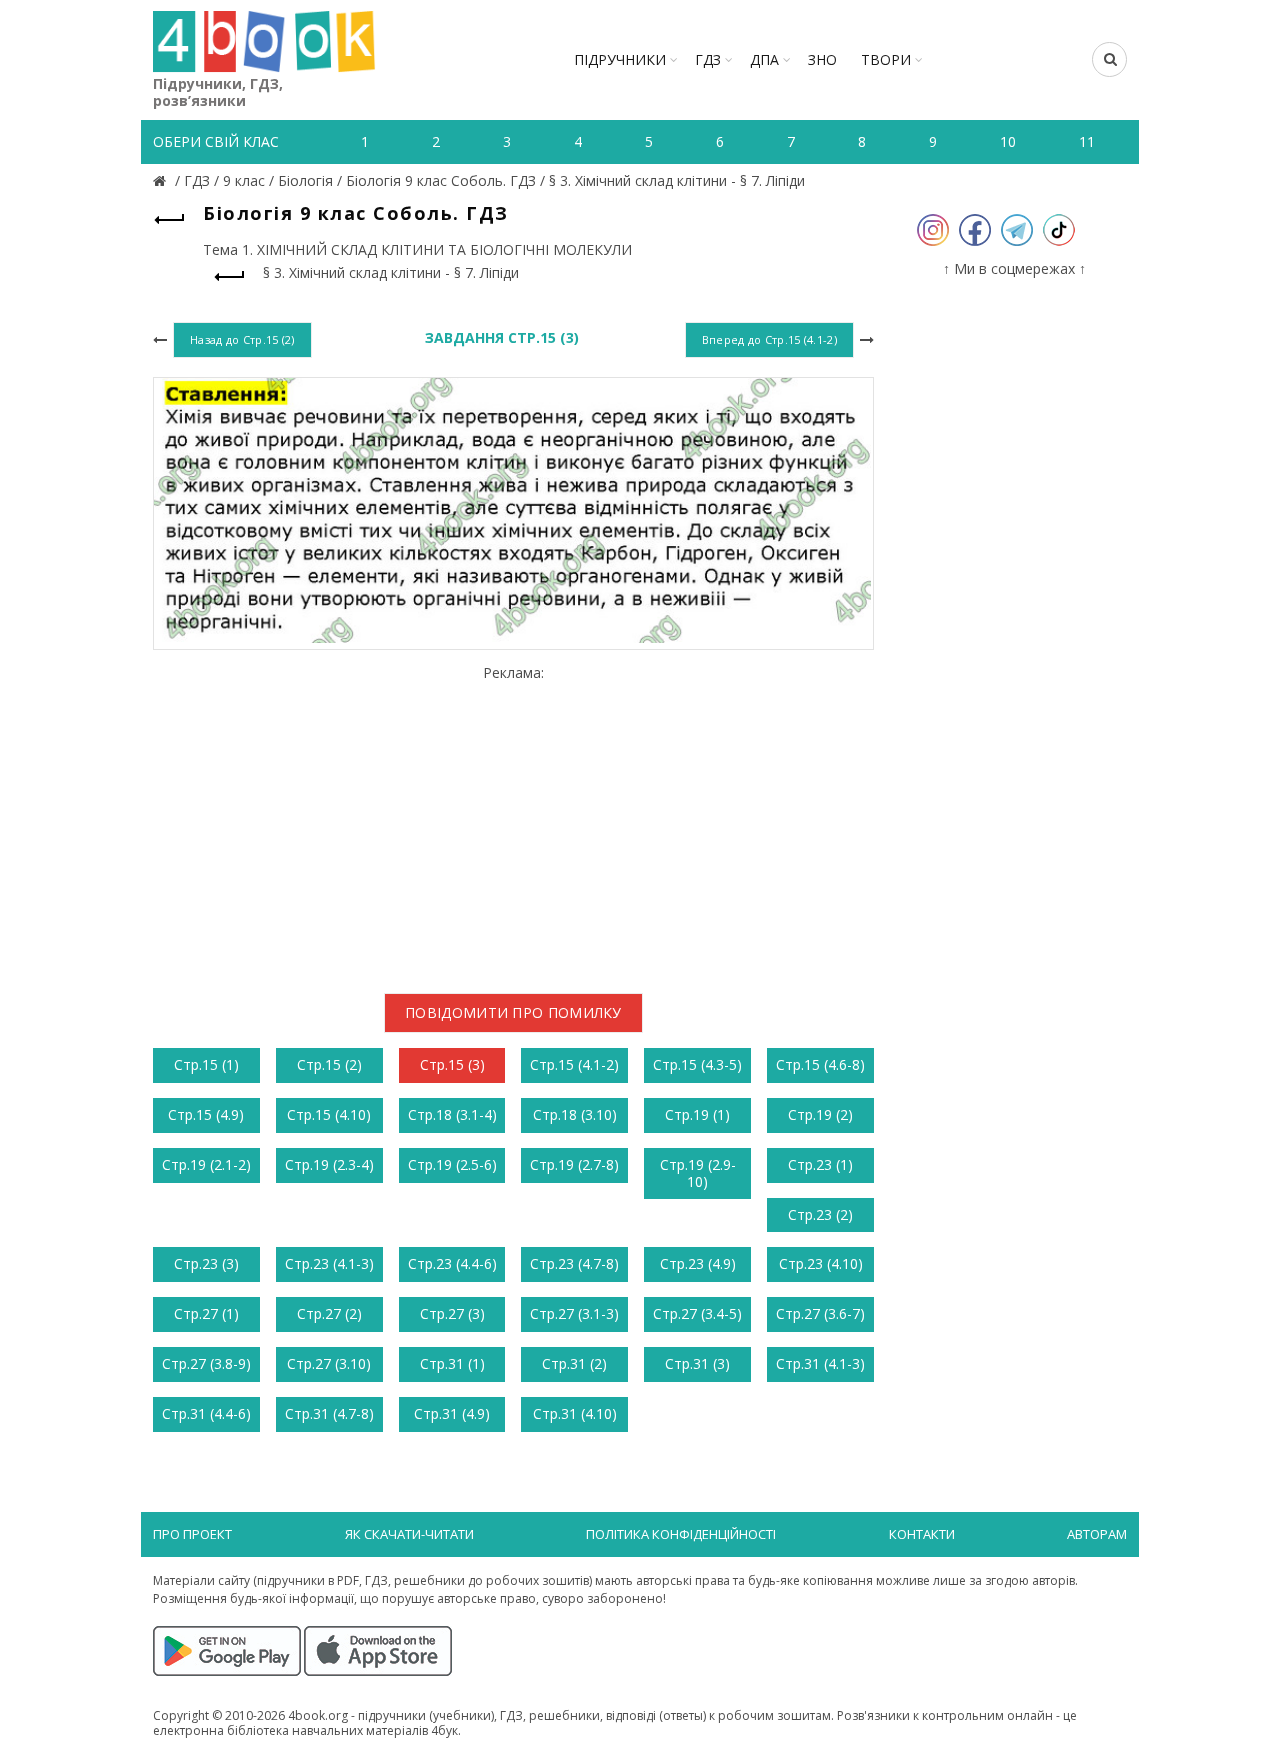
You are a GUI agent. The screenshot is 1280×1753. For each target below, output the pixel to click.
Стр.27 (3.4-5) (697, 1313)
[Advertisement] (513, 821)
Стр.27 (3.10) (329, 1363)
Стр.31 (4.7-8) (329, 1413)
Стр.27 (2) (329, 1313)
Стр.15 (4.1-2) (574, 1064)
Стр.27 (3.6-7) (820, 1313)
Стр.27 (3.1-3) (574, 1313)
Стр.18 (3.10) (575, 1114)
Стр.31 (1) (452, 1363)
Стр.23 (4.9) (698, 1263)
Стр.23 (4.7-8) (574, 1263)
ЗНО (822, 59)
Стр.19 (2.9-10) (698, 1173)
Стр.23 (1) (820, 1164)
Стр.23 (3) (206, 1263)
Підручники (620, 59)
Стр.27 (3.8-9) (206, 1363)
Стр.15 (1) (206, 1064)
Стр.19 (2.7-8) (574, 1164)
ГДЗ (708, 59)
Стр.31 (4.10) (575, 1413)
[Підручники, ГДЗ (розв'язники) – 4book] (162, 180)
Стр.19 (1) (697, 1114)
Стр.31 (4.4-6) (206, 1413)
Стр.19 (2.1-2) (206, 1164)
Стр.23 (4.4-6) (452, 1263)
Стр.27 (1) (206, 1313)
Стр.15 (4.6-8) (820, 1064)
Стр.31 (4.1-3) (820, 1363)
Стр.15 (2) (329, 1064)
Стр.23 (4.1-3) (329, 1263)
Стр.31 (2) (574, 1363)
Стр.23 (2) (820, 1214)
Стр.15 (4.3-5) (697, 1064)
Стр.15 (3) (452, 1064)
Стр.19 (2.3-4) (329, 1164)
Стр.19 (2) (820, 1114)
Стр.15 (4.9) (206, 1114)
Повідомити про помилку (513, 1012)
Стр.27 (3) (452, 1313)
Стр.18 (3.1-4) (452, 1114)
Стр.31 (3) (697, 1363)
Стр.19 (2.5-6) (452, 1164)
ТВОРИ (886, 59)
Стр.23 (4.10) (821, 1263)
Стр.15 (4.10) (329, 1114)
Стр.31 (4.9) (452, 1413)
